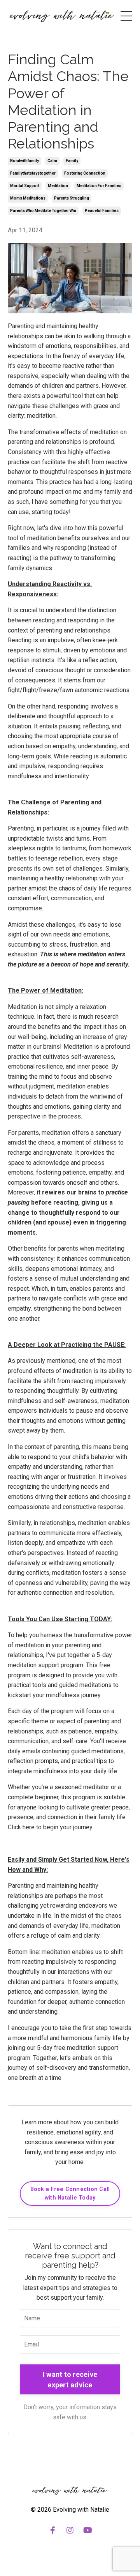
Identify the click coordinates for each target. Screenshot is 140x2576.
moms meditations (28, 198)
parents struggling (72, 198)
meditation (58, 186)
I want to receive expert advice (70, 2380)
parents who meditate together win (43, 211)
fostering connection (85, 173)
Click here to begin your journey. (51, 1827)
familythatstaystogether (33, 173)
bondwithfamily (24, 161)
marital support (25, 186)
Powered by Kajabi (70, 2556)
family (72, 161)
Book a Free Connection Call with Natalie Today (70, 2193)
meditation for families (99, 186)
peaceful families (102, 211)
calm (52, 161)
